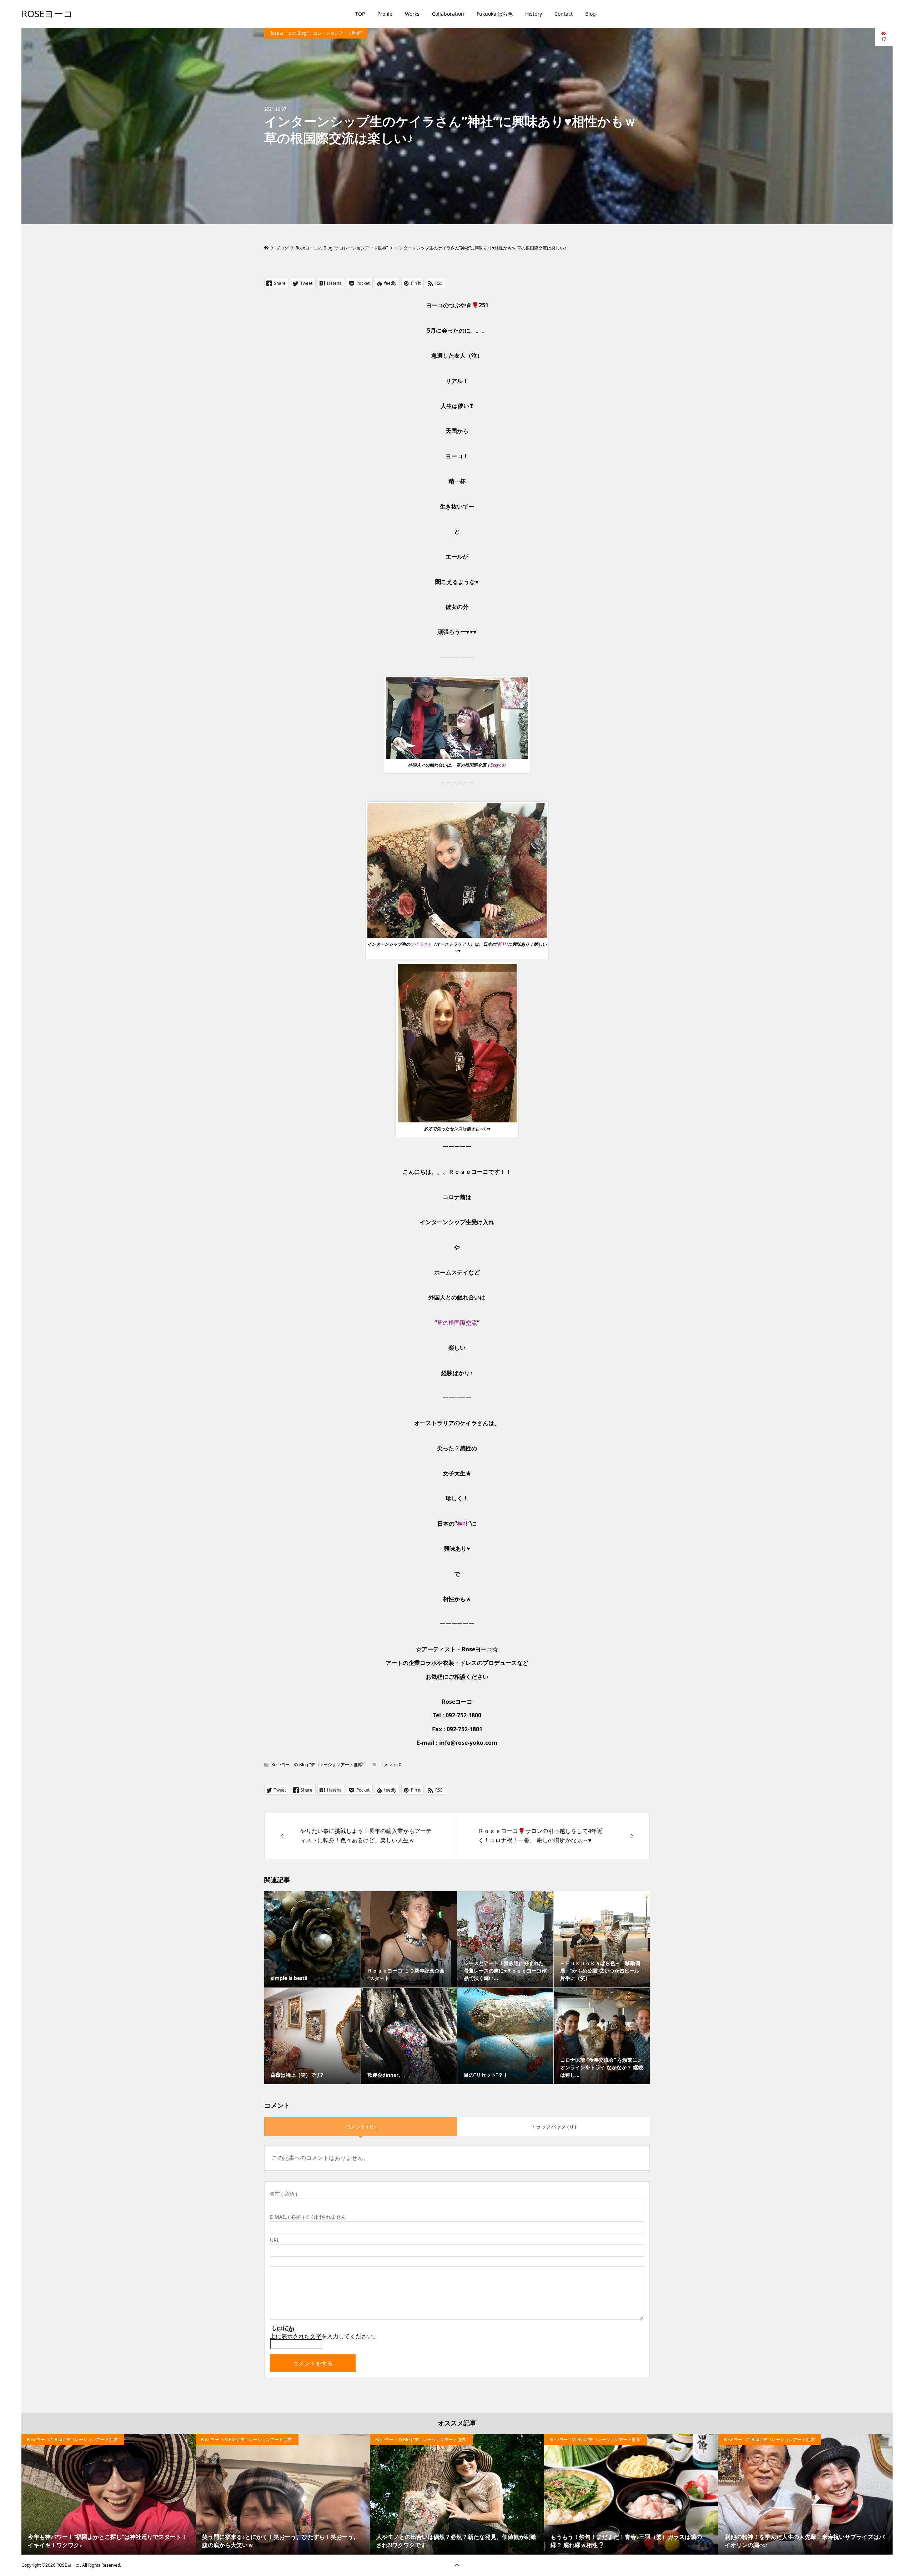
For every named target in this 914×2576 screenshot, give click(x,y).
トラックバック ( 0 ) (553, 2127)
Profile (385, 14)
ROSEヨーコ (47, 14)
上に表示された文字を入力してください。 (324, 2336)
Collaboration (448, 14)
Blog (591, 14)
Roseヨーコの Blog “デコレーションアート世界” (316, 33)
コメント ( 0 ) (361, 2127)
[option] (109, 2495)
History (534, 14)
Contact (564, 14)
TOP (360, 14)
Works (412, 14)
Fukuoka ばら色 (495, 14)
